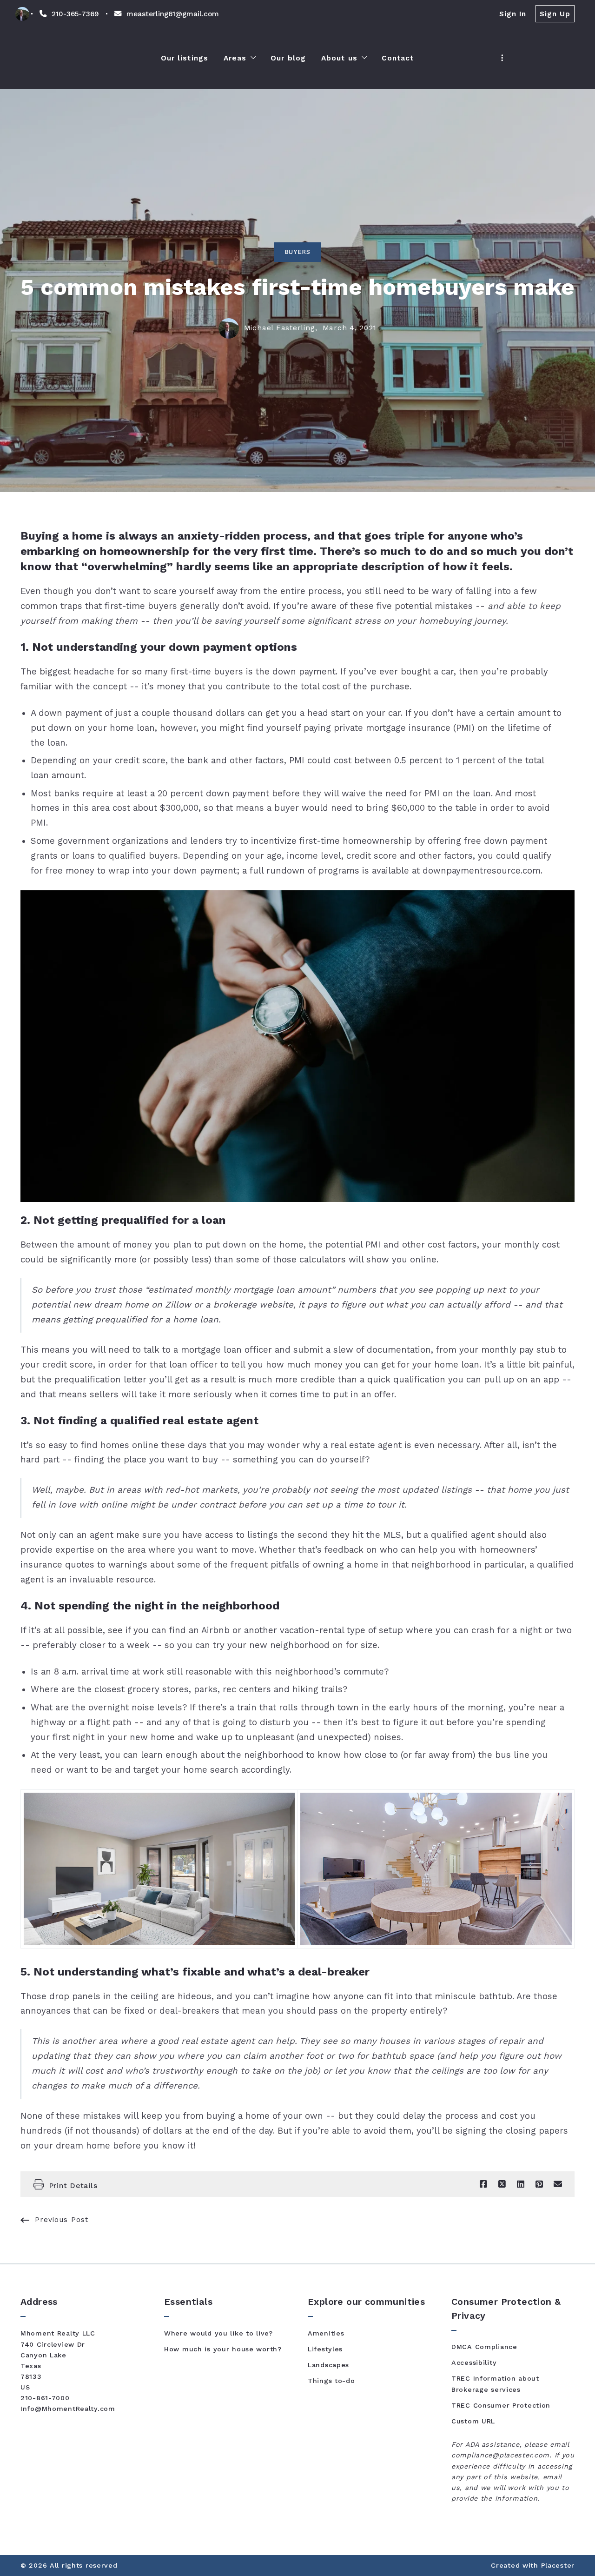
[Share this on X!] (502, 2184)
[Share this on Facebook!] (483, 2184)
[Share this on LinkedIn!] (521, 2184)
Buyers (297, 252)
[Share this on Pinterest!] (539, 2184)
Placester (558, 2565)
